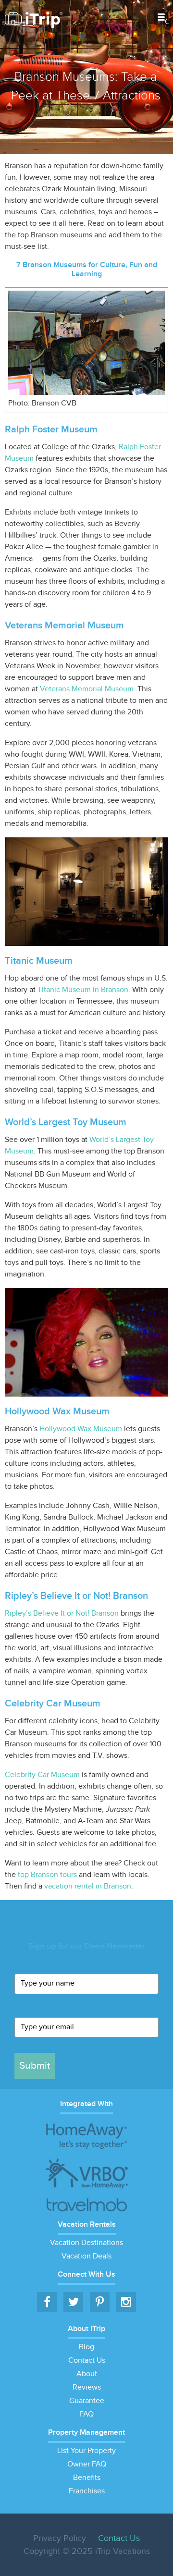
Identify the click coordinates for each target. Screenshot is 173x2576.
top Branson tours (47, 1875)
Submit (35, 2066)
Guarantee (87, 2401)
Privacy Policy (60, 2538)
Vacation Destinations (86, 2243)
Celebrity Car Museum (42, 1775)
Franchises (87, 2491)
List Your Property (86, 2451)
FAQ (86, 2414)
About (87, 2374)
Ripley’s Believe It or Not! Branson (62, 1613)
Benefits (87, 2478)
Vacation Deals (86, 2256)
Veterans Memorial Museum (87, 689)
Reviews (87, 2387)
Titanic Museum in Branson (83, 990)
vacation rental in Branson (88, 1886)
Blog (86, 2347)
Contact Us (87, 2361)
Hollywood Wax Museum (81, 1429)
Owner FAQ (87, 2464)
